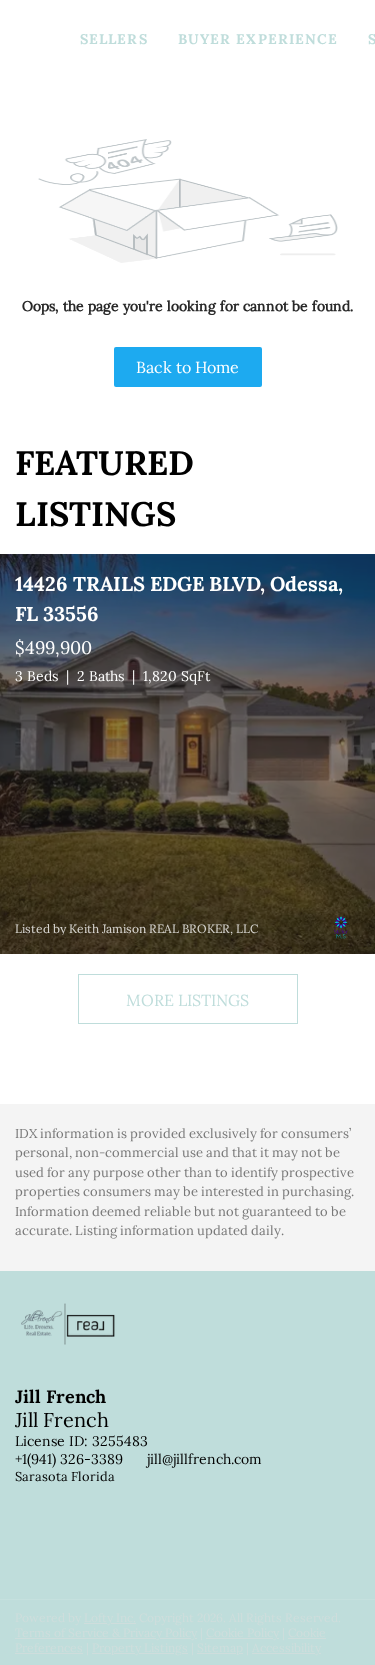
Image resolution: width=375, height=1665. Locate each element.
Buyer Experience (258, 39)
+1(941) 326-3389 (69, 1459)
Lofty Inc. (110, 1617)
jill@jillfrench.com (204, 1459)
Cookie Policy (242, 1632)
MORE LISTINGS (187, 1000)
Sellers (114, 39)
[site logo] (78, 1356)
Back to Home (187, 367)
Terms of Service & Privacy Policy (106, 1632)
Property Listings (140, 1647)
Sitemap (220, 1647)
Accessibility (286, 1647)
